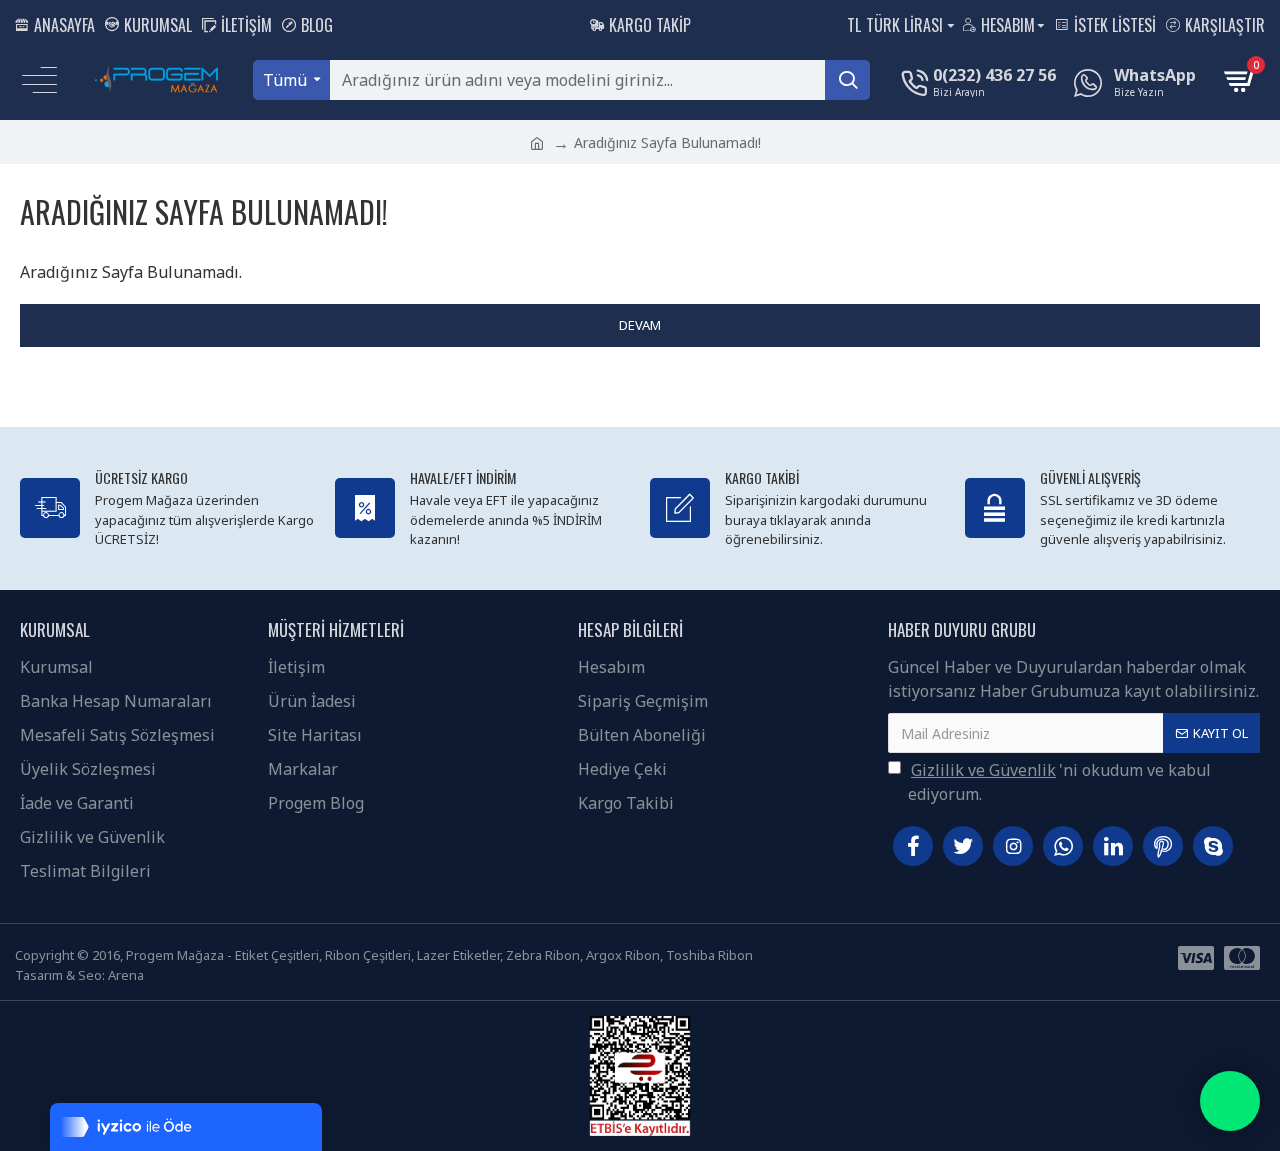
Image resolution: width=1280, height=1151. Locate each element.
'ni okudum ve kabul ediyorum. (1059, 782)
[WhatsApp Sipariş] (1230, 1101)
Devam (640, 325)
